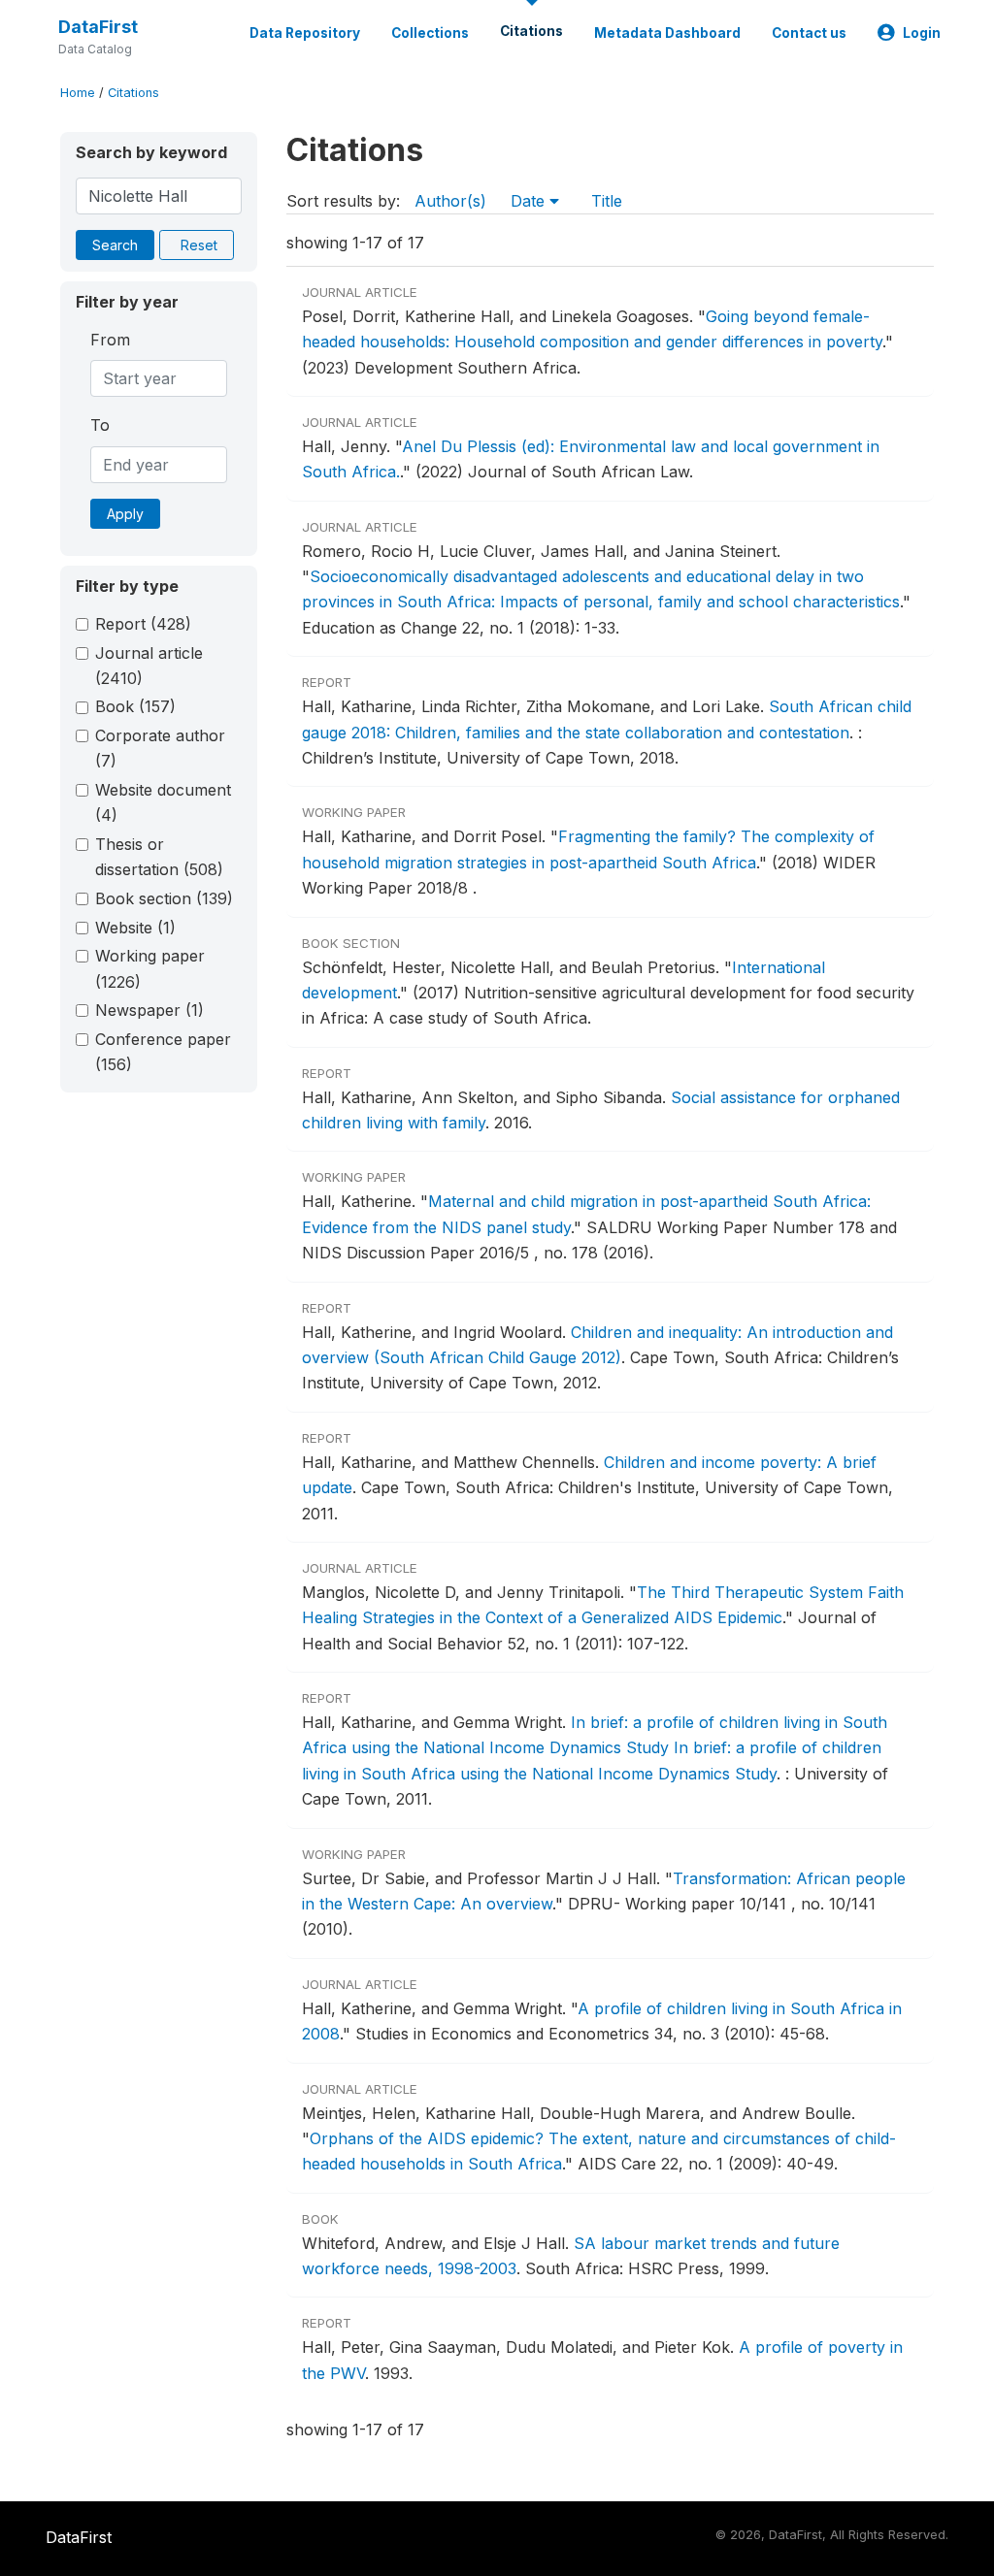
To (100, 425)
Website (135, 928)
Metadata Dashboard (667, 33)
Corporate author (160, 748)
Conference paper (163, 1052)
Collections (430, 33)
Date (530, 201)
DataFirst (98, 27)
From (110, 340)
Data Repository (305, 33)
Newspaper (149, 1010)
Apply (125, 514)
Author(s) (450, 201)
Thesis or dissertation (159, 857)
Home (78, 93)
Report (143, 624)
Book (135, 706)
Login (922, 33)
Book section (164, 898)
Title (607, 201)
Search (115, 245)
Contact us (809, 33)
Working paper (150, 968)
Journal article (149, 666)
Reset (199, 245)
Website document (163, 802)
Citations (531, 31)
